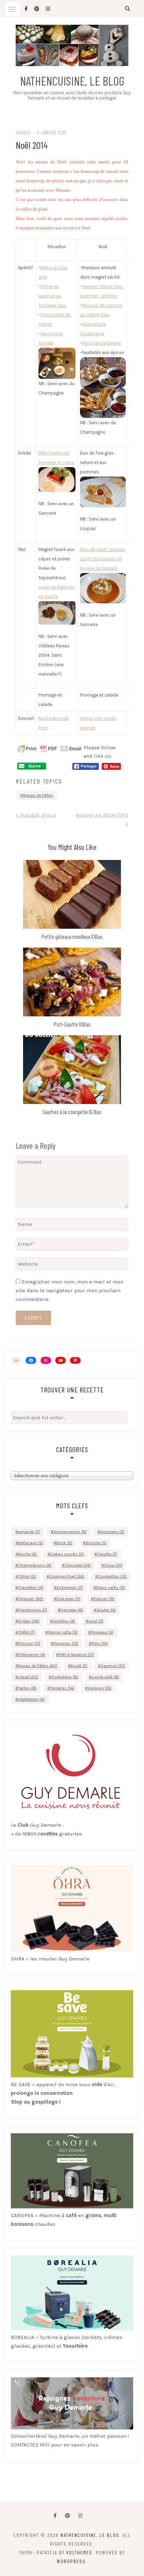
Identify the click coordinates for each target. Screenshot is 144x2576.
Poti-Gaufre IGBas (72, 1024)
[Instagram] (46, 1360)
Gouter (106, 1610)
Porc (100, 1643)
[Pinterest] (75, 1361)
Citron (27, 1576)
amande (29, 1532)
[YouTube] (60, 1360)
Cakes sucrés (67, 1554)
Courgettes (112, 1576)
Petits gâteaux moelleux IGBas (72, 936)
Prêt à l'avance (76, 1655)
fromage (72, 1610)
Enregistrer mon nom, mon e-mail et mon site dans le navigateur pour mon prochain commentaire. (70, 1290)
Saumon (113, 1666)
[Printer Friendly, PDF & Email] (50, 748)
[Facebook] (55, 2516)
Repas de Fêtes (38, 795)
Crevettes (31, 1588)
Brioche (96, 1543)
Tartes (27, 1688)
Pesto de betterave (102, 343)
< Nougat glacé (36, 815)
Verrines (100, 1688)
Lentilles (64, 1621)
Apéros (23, 133)
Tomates (62, 1688)
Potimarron (32, 1655)
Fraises (104, 1599)
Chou (113, 1565)
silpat (28, 1677)
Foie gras (69, 1599)
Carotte (107, 1554)
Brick (64, 1543)
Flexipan (31, 1599)
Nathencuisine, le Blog (72, 81)
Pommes (66, 1643)
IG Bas (29, 1621)
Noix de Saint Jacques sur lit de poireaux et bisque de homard (103, 559)
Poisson (29, 1643)
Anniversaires (70, 1532)
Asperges (112, 1532)
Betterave (31, 1543)
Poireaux (102, 1632)
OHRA (27, 1632)
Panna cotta (63, 1632)
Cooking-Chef (67, 1576)
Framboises (33, 1610)
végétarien (31, 1699)
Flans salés (111, 1588)
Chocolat (78, 1565)
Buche (28, 1554)
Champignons (35, 1565)
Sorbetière (65, 1677)
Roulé (79, 1666)
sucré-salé (105, 1677)
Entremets (70, 1588)
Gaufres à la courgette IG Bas (72, 1112)
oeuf (96, 1621)
